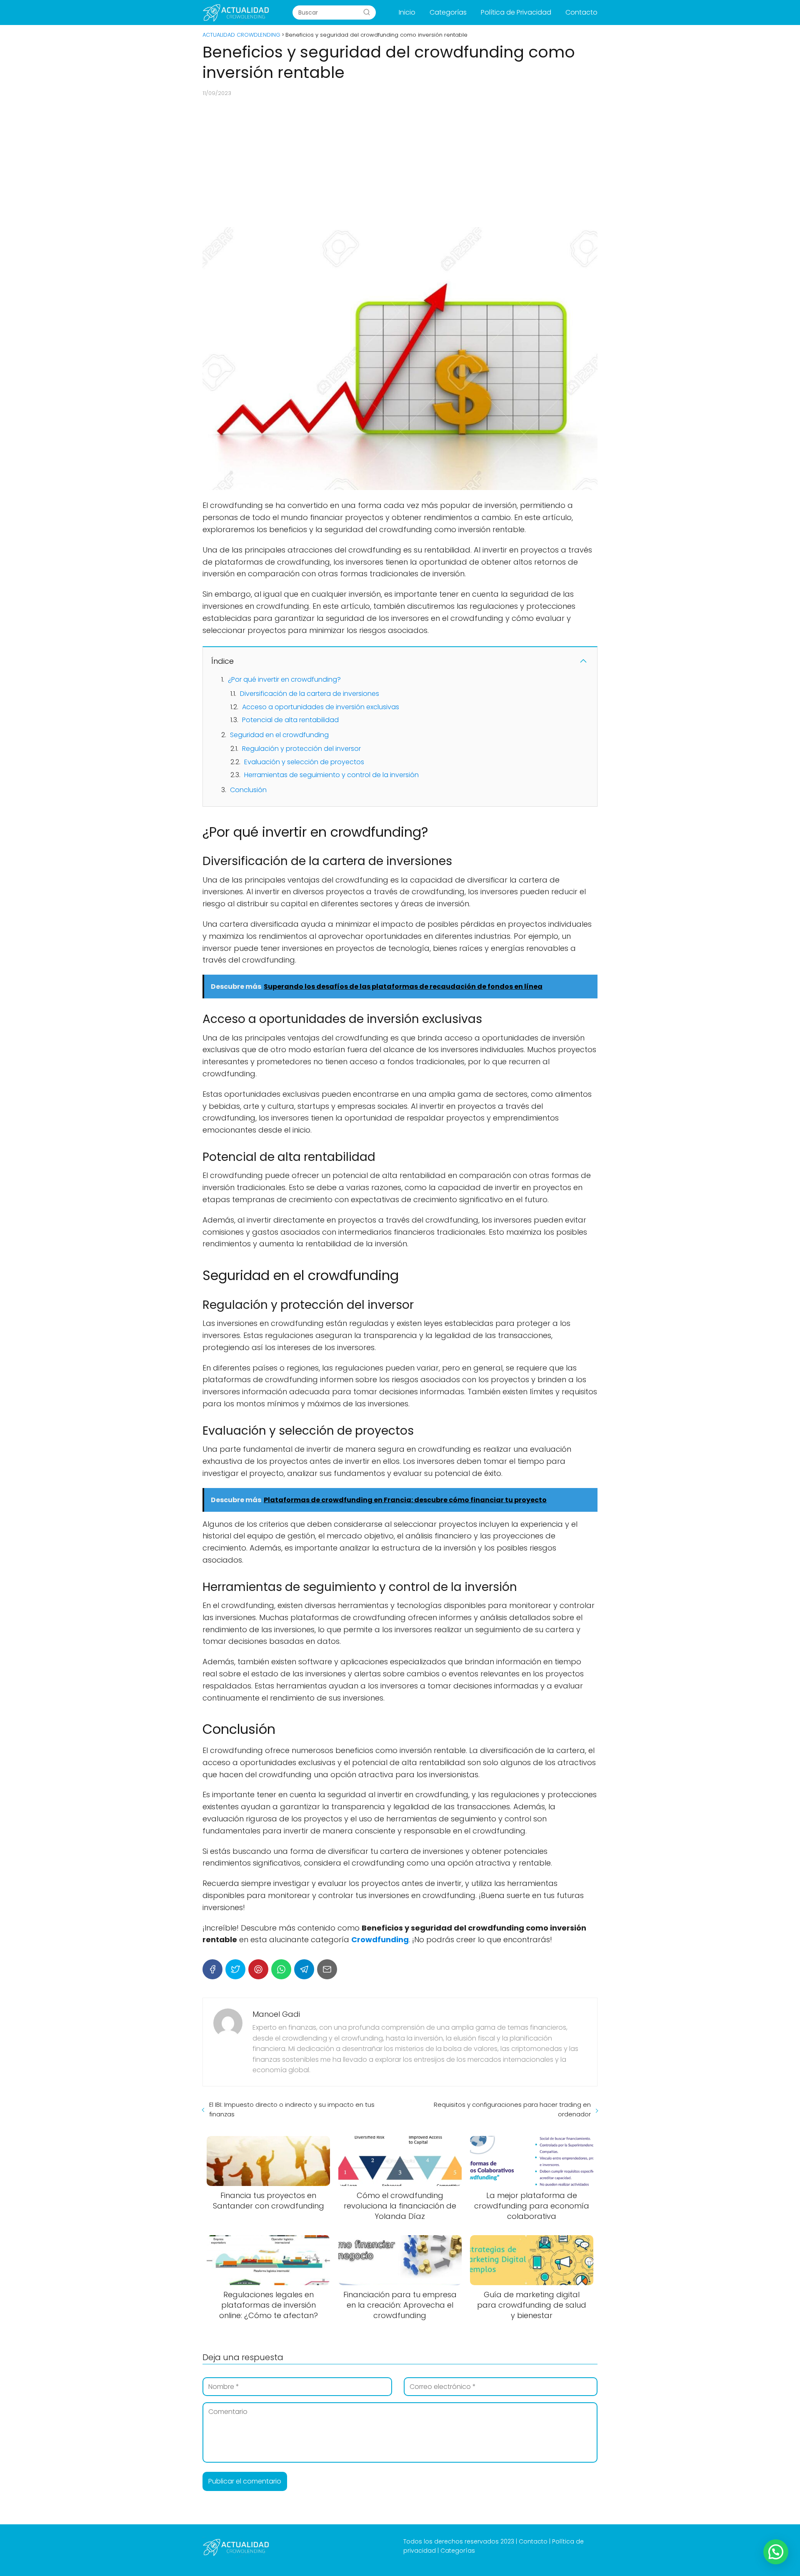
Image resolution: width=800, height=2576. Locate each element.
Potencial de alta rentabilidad (290, 720)
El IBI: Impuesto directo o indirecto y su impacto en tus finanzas (292, 2109)
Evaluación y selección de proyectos (304, 762)
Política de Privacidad (516, 12)
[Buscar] (367, 12)
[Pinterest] (258, 1969)
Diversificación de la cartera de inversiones (310, 694)
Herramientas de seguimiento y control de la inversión (331, 775)
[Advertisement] (400, 162)
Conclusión (248, 790)
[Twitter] (235, 1969)
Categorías (448, 12)
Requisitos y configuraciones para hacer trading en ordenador (512, 2109)
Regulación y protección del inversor (301, 749)
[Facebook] (212, 1969)
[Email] (327, 1969)
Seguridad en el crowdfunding (279, 735)
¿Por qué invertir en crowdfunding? (284, 679)
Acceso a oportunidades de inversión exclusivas (321, 707)
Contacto (581, 12)
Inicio (407, 12)
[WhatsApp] (281, 1969)
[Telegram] (304, 1969)
